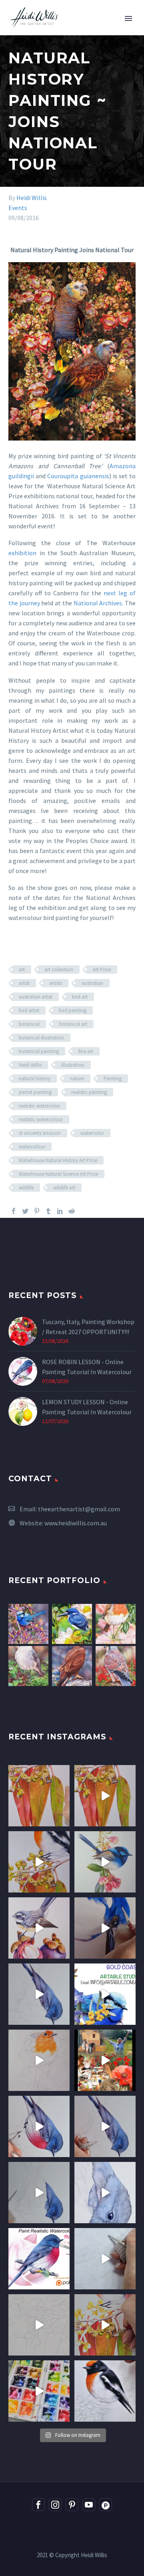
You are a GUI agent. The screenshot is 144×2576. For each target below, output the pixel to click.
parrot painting (35, 1092)
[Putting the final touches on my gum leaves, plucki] (39, 1796)
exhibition (22, 553)
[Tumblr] (48, 1211)
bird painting (73, 1010)
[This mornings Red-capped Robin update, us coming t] (105, 2391)
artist (24, 983)
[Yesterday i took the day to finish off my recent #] (105, 1862)
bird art (80, 997)
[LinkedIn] (60, 1211)
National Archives (98, 603)
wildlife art (64, 1188)
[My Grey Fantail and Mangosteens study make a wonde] (39, 1928)
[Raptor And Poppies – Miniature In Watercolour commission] (116, 1666)
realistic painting (89, 1092)
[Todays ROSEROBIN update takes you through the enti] (39, 2126)
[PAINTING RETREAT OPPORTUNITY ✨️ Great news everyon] (105, 2060)
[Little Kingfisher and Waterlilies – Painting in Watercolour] (72, 1624)
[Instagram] (55, 2505)
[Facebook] (14, 1211)
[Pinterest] (37, 1211)
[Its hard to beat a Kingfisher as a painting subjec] (105, 1928)
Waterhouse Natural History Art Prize (58, 1160)
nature (77, 1079)
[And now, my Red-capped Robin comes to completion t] (39, 1862)
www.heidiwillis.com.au (76, 1523)
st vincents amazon (40, 1133)
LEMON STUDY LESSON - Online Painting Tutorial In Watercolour (87, 1407)
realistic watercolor (39, 1106)
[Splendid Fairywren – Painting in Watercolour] (28, 1624)
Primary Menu (128, 18)
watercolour (32, 1147)
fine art (86, 1051)
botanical (29, 1024)
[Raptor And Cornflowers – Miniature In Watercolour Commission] (72, 1666)
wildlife (26, 1188)
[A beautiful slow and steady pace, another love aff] (39, 2060)
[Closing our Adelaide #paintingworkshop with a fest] (105, 2325)
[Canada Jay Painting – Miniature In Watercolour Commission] (28, 1666)
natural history (35, 1079)
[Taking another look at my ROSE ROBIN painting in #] (39, 1994)
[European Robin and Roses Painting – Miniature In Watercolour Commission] (116, 1624)
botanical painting (39, 1051)
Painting (113, 1079)
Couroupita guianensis (78, 476)
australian (92, 983)
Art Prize (102, 970)
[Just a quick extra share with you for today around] (105, 1994)
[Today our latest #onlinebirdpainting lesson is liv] (39, 2259)
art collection (59, 970)
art (22, 970)
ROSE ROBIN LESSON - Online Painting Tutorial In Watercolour (87, 1367)
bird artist (29, 1010)
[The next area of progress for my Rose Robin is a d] (39, 2193)
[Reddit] (72, 1211)
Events (18, 208)
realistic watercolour (41, 1119)
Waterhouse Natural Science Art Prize (58, 1174)
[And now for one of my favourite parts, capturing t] (105, 2126)
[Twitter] (25, 1211)
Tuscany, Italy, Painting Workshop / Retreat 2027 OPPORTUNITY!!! (88, 1327)
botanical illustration (41, 1038)
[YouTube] (89, 2505)
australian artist (36, 997)
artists (56, 983)
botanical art (73, 1024)
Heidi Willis (32, 198)
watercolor (92, 1133)
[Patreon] (106, 2505)
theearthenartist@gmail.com (79, 1509)
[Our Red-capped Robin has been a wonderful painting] (39, 2391)
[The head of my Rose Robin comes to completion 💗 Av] (105, 2193)
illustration (73, 1065)
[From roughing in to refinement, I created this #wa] (39, 2325)
